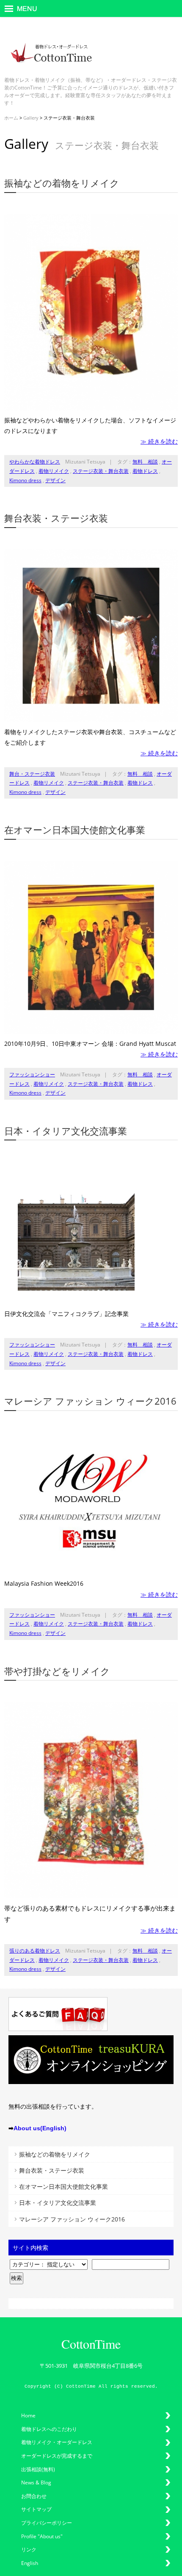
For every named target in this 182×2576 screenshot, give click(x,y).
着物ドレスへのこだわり (49, 2429)
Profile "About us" (42, 2536)
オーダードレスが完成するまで (57, 2456)
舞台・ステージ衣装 (32, 774)
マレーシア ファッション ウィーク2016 (90, 1401)
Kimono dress (25, 480)
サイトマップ (36, 2509)
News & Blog (36, 2482)
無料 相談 (145, 462)
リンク (29, 2549)
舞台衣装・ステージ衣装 (56, 518)
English (30, 2563)
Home (28, 2415)
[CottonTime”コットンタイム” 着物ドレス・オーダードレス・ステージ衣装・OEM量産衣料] (51, 69)
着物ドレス (145, 471)
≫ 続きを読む (159, 441)
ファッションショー (32, 1074)
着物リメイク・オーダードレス (57, 2442)
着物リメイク (54, 471)
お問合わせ (34, 2496)
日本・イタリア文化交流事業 (66, 1131)
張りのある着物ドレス (35, 1951)
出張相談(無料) (38, 2469)
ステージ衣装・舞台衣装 (101, 471)
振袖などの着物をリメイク (62, 183)
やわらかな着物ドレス (35, 462)
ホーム (11, 118)
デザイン (55, 480)
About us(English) (40, 2128)
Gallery (31, 118)
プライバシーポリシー (47, 2523)
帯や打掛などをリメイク (57, 1671)
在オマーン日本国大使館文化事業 (75, 830)
